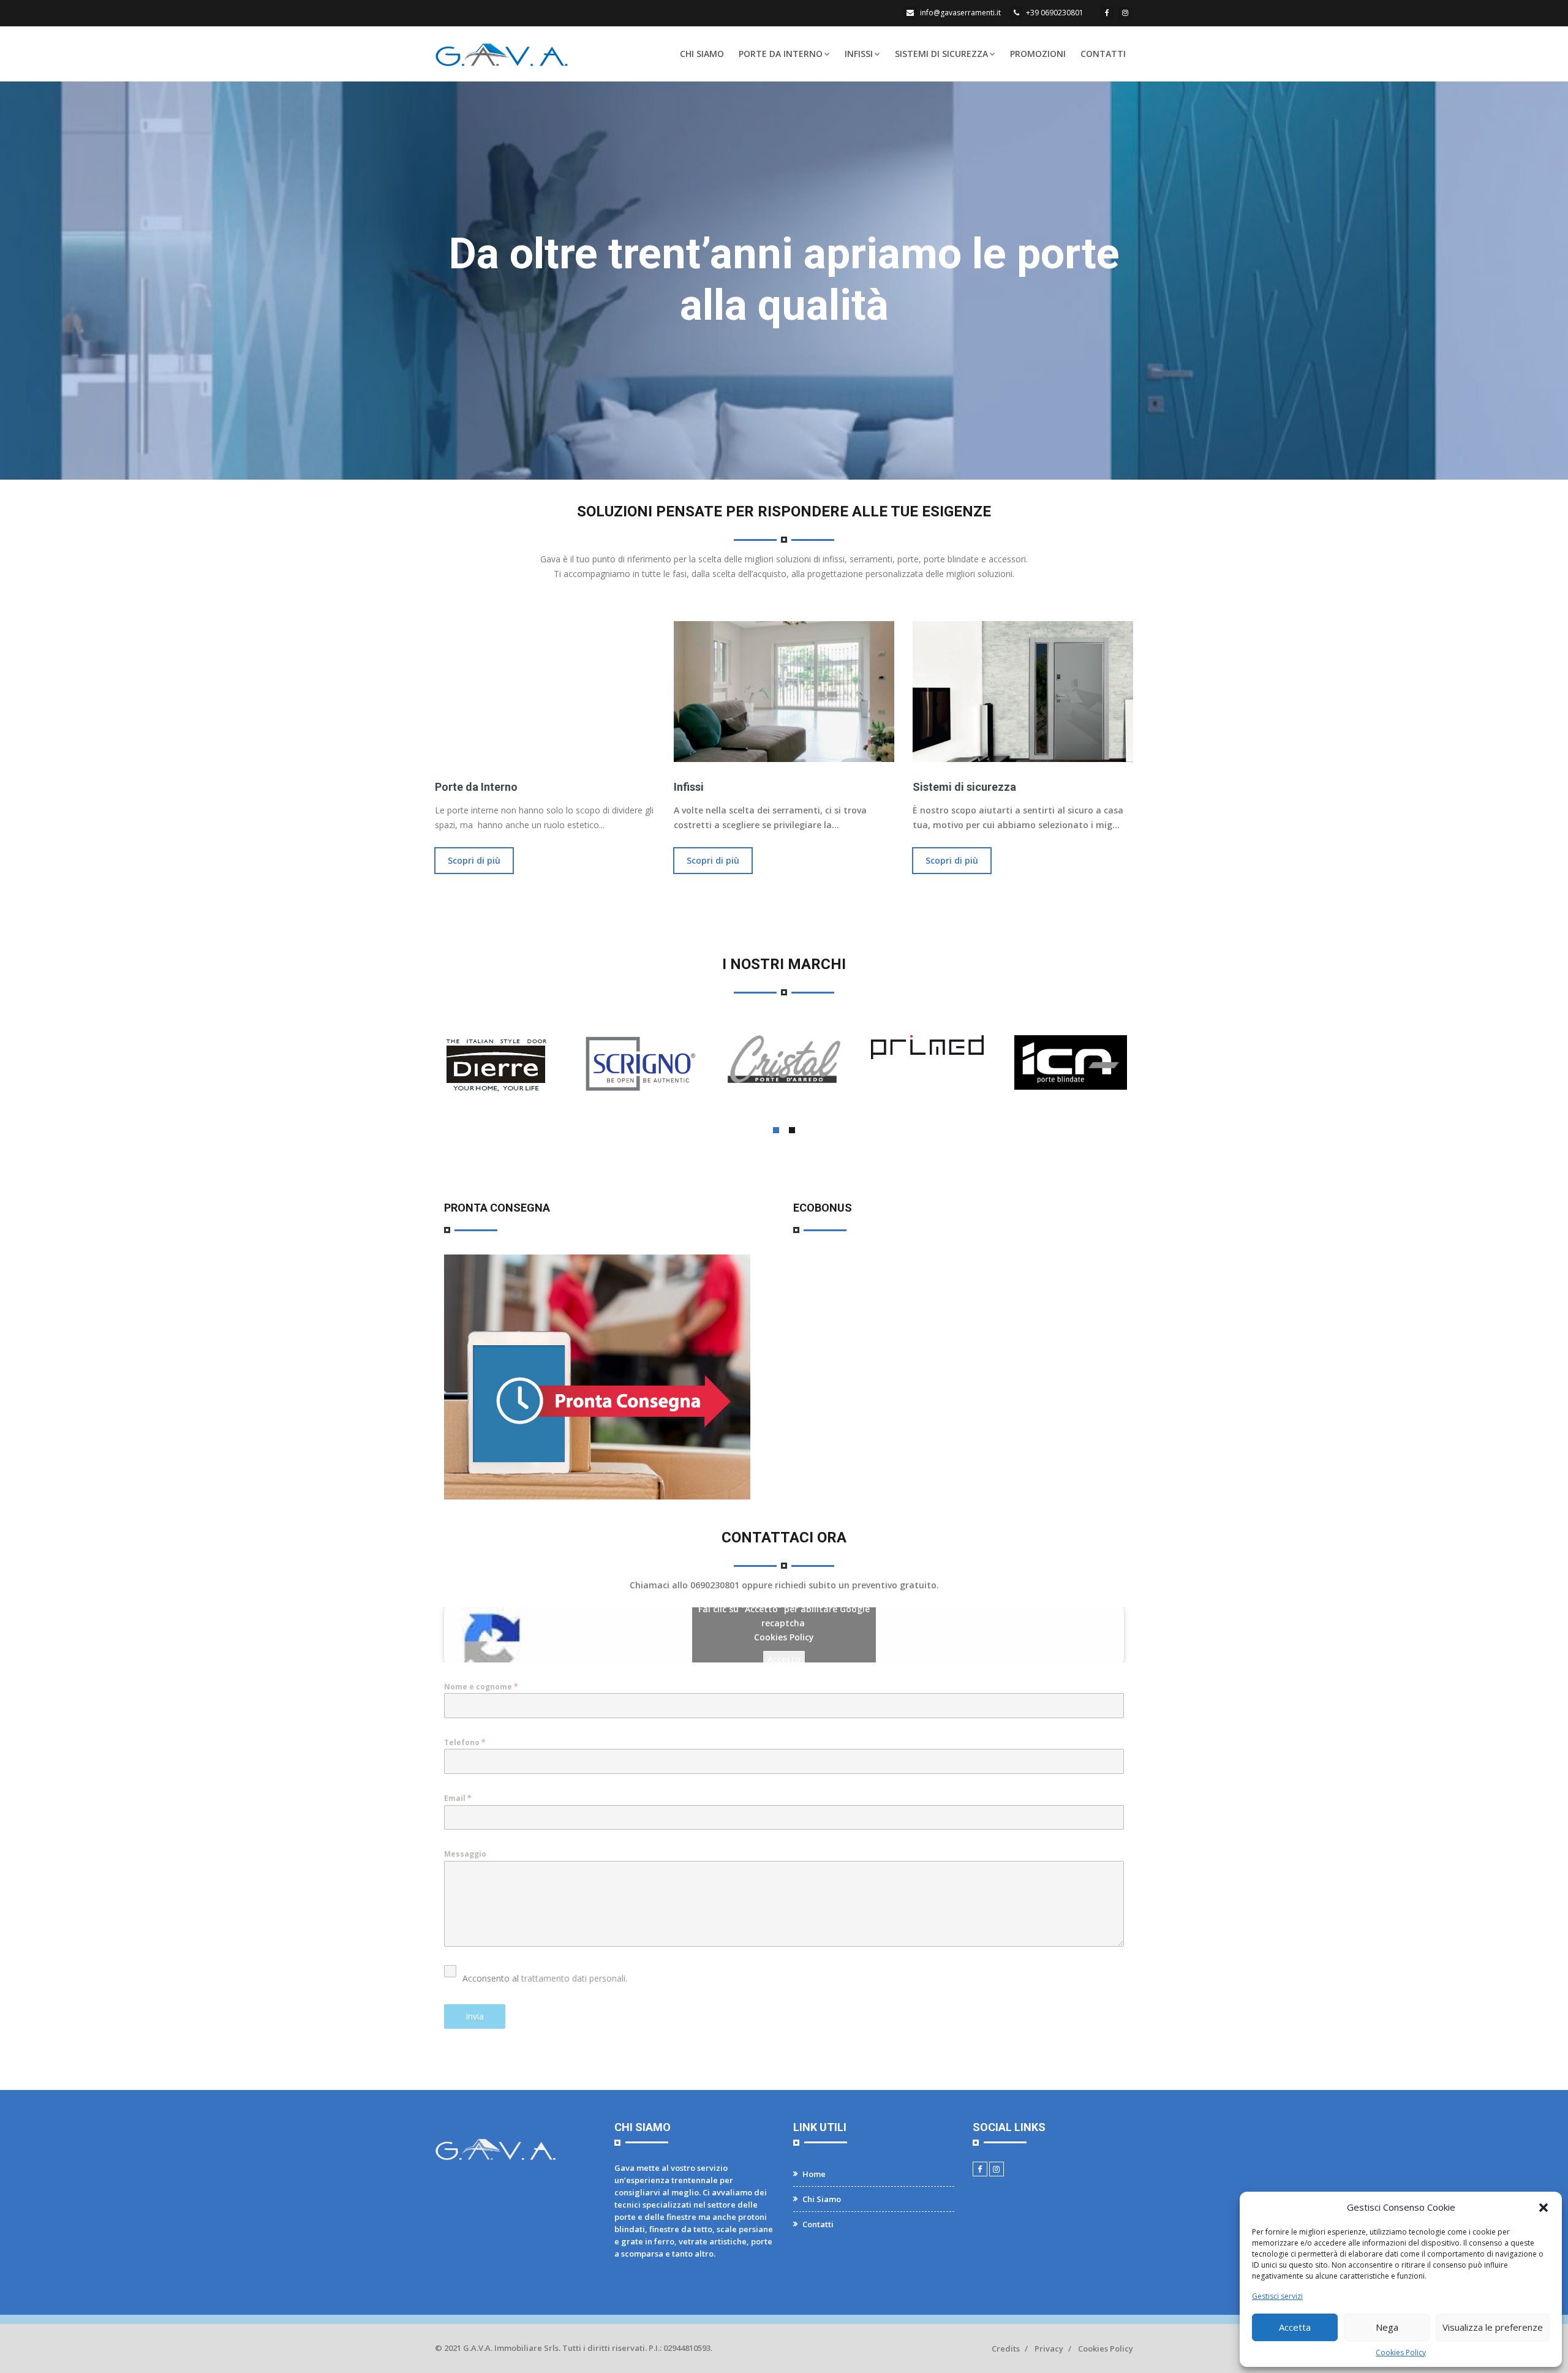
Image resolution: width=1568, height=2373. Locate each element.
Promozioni (1038, 54)
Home (814, 2174)
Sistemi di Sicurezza (941, 54)
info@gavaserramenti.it (960, 13)
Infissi (859, 54)
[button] (1543, 2208)
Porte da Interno (781, 54)
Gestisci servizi (1277, 2296)
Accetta (1295, 2327)
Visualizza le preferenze (1493, 2327)
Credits (1006, 2348)
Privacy (1049, 2348)
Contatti (1103, 54)
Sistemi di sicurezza (964, 787)
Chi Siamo (702, 54)
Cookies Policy (1401, 2352)
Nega (1387, 2327)
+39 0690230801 (1055, 13)
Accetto (784, 1659)
